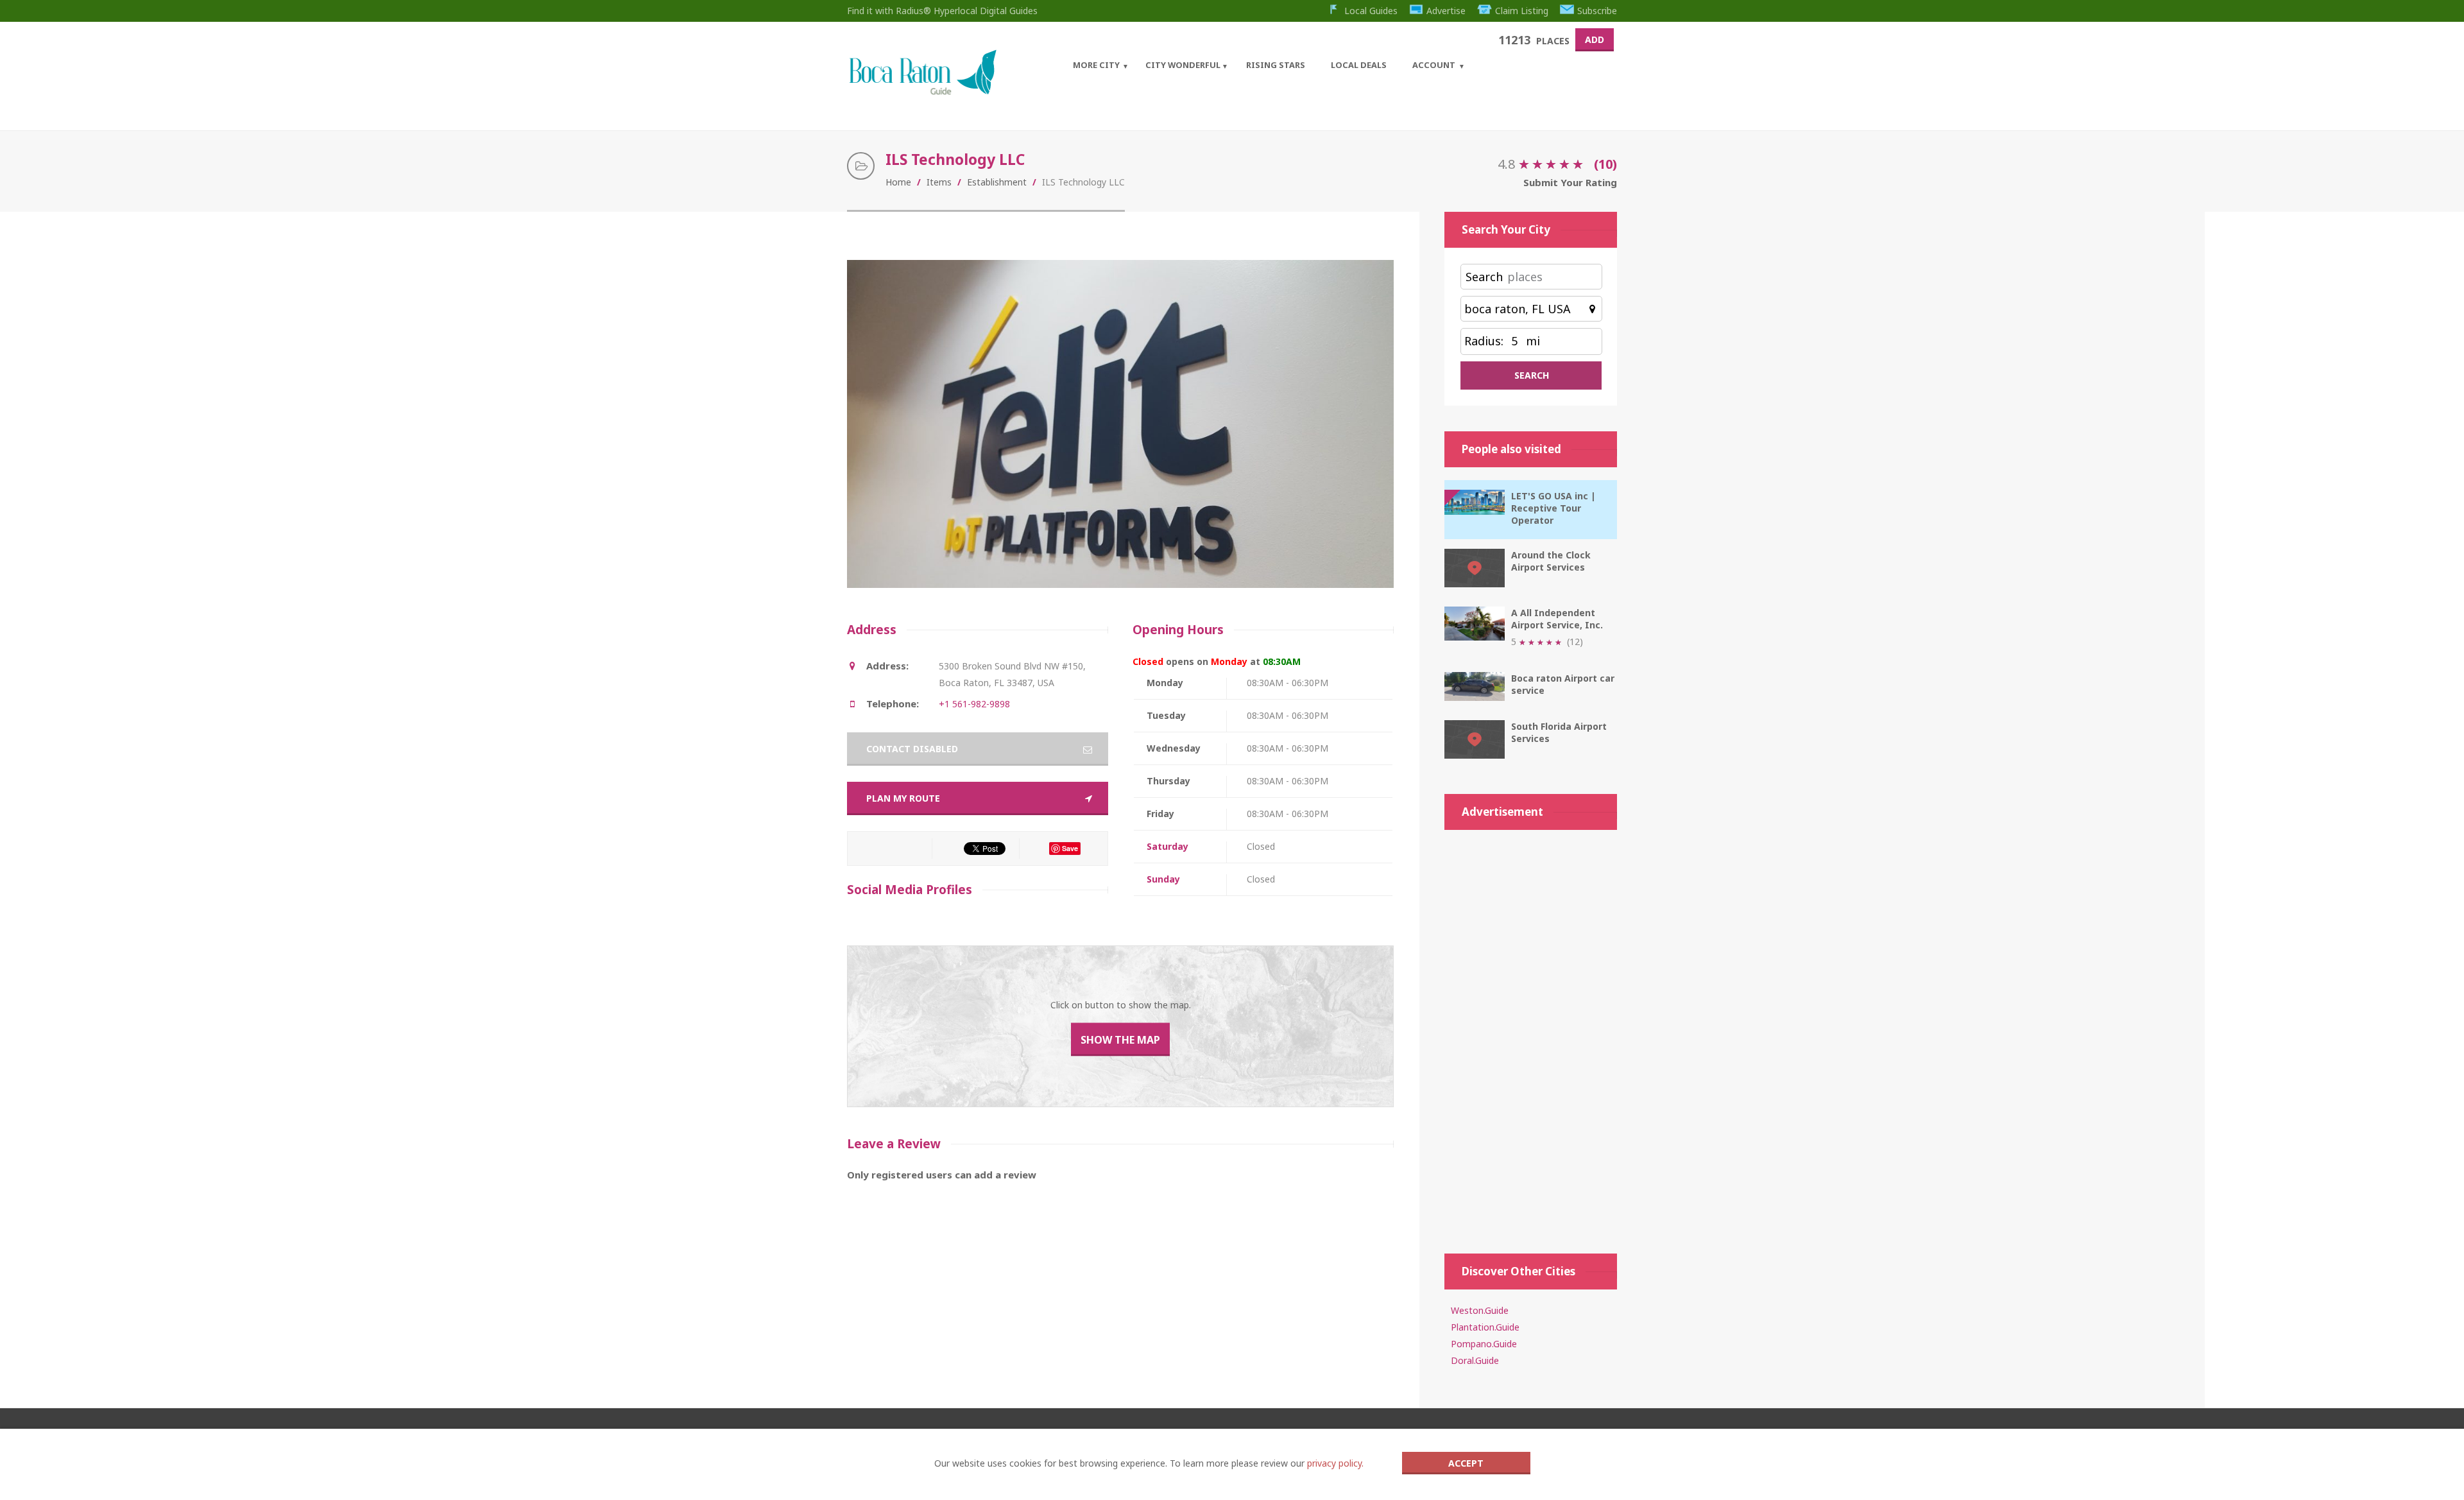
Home (898, 182)
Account (1434, 65)
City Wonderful (1183, 65)
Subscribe (1597, 11)
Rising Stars (1276, 65)
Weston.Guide (1480, 1310)
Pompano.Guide (1484, 1344)
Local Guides (1371, 11)
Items (939, 182)
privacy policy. (1335, 1463)
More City (1096, 65)
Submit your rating (1570, 182)
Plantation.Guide (1485, 1327)
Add (1595, 39)
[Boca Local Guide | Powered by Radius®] (922, 91)
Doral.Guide (1475, 1360)
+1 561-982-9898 (974, 704)
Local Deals (1359, 65)
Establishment (997, 182)
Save (1070, 848)
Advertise (1446, 11)
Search (1484, 277)
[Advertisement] (1531, 1035)
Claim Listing (1522, 11)
